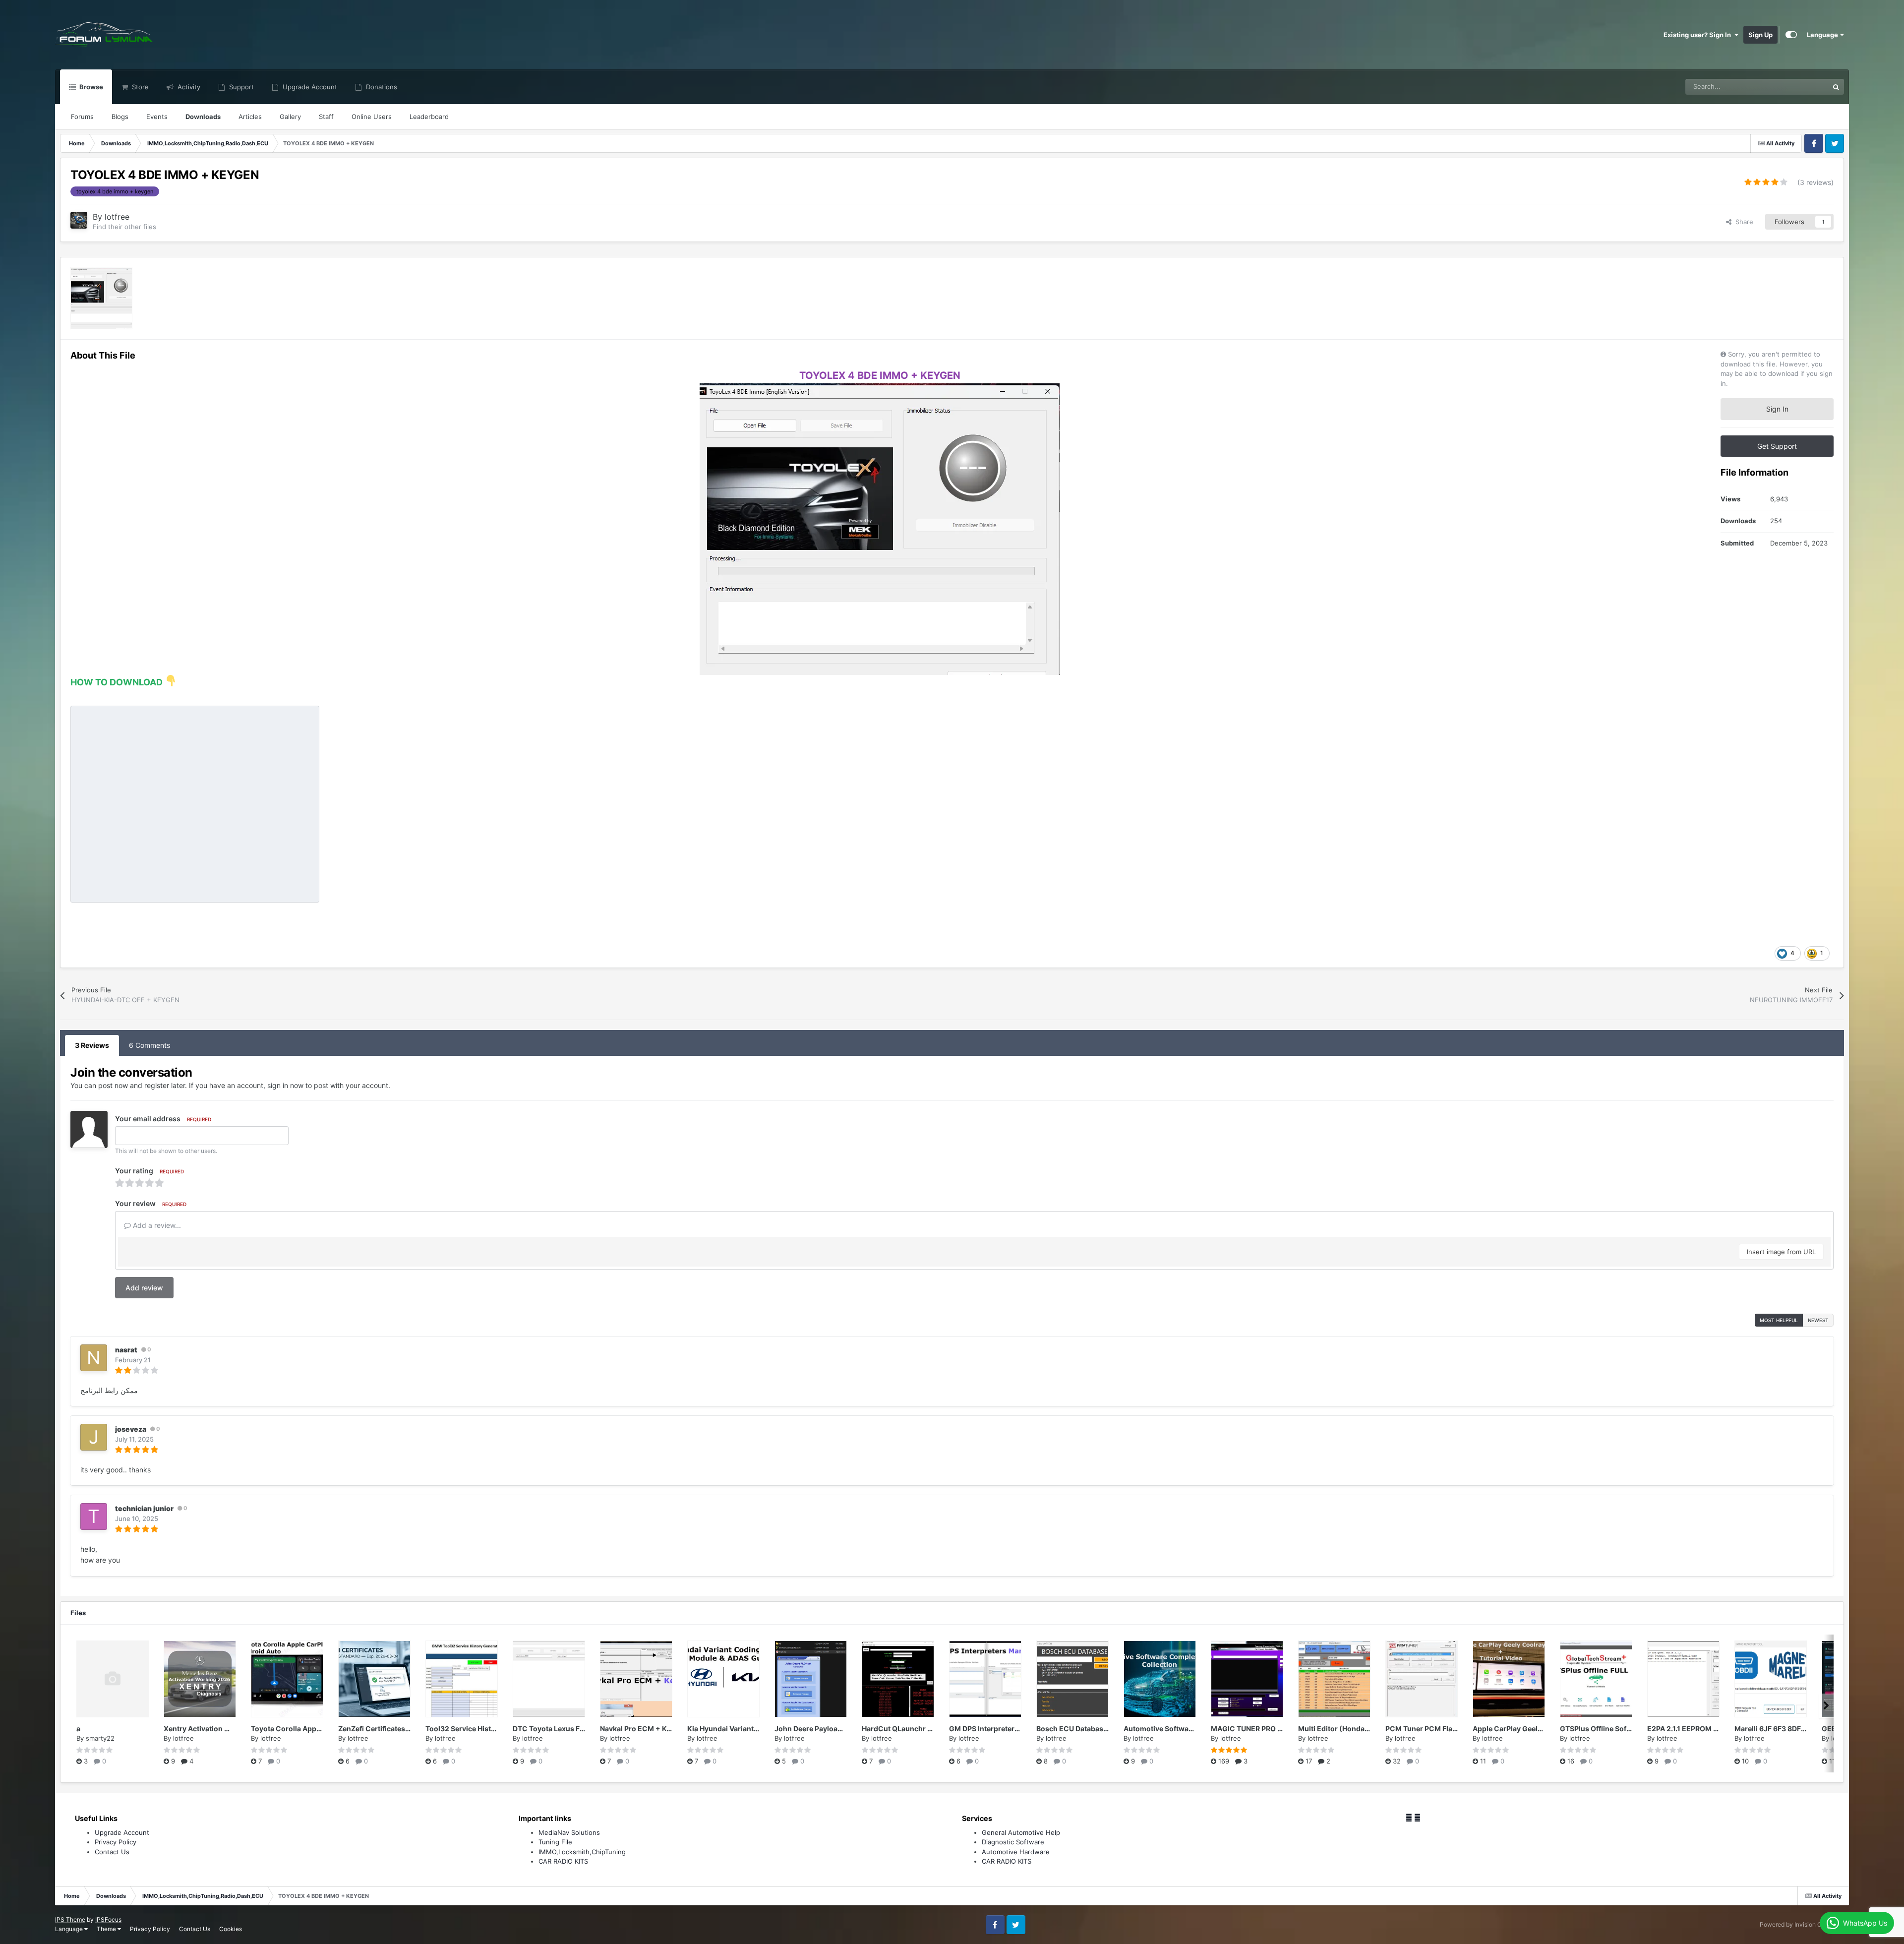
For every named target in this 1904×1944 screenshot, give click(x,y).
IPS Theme (70, 1919)
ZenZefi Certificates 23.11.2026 (391, 1729)
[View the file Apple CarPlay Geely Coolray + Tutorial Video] (1509, 1679)
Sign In (1777, 409)
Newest (1818, 1320)
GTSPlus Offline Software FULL (1612, 1729)
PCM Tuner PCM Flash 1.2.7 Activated (1448, 1729)
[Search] (1836, 87)
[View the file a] (113, 1679)
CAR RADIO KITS (563, 1861)
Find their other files (124, 227)
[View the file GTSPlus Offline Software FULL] (1596, 1679)
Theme (107, 1929)
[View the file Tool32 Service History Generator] (462, 1679)
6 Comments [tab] (149, 1045)
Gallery (290, 117)
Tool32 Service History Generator (482, 1729)
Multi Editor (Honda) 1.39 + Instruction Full (1370, 1729)
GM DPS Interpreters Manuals (999, 1729)
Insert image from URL (1781, 1252)
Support (240, 87)
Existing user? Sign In (1699, 35)
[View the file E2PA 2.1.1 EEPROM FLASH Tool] (1683, 1679)
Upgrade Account (309, 87)
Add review (144, 1288)
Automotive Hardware (1016, 1852)
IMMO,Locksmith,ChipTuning (582, 1852)
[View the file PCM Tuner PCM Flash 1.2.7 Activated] (1422, 1679)
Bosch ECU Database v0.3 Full (1087, 1729)
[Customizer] (1791, 35)
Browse (90, 87)
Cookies (231, 1929)
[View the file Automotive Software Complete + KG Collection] (1160, 1679)
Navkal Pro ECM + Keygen (644, 1729)
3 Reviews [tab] (92, 1045)
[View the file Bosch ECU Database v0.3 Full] (1072, 1679)
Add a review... (156, 1225)
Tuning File (555, 1842)
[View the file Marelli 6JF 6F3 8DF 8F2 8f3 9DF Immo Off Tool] (1771, 1679)
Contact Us (112, 1852)
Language (1823, 35)
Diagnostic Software (1013, 1842)
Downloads (203, 117)
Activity (188, 87)
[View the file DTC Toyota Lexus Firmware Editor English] (549, 1679)
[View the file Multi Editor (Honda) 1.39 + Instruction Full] (1334, 1679)
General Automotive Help (1021, 1832)
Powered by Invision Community (1804, 1924)
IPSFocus (108, 1919)
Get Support (1777, 446)
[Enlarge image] (880, 528)
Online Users (372, 117)
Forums (82, 117)
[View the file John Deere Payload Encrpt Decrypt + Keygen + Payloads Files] (811, 1679)
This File (1803, 87)
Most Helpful (1779, 1320)
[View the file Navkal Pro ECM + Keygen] (636, 1679)
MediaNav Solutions (569, 1832)
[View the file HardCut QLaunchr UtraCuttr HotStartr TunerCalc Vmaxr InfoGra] (898, 1679)
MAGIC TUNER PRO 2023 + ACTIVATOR (1277, 1729)
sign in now (285, 1085)
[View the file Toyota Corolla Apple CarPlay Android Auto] (287, 1679)
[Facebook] (1409, 1818)
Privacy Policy (116, 1842)
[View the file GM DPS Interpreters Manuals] (985, 1679)
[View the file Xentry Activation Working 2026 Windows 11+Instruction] (200, 1679)
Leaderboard (429, 117)
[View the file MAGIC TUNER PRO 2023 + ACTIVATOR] (1247, 1679)
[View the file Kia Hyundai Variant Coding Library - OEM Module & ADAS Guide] (723, 1679)
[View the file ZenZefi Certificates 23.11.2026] (374, 1679)
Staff (326, 117)
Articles (250, 117)
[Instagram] (1417, 1818)
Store (139, 87)
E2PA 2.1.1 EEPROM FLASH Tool (1699, 1729)
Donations (381, 87)
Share (1742, 222)
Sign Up (1760, 35)
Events (157, 117)
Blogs (120, 117)
